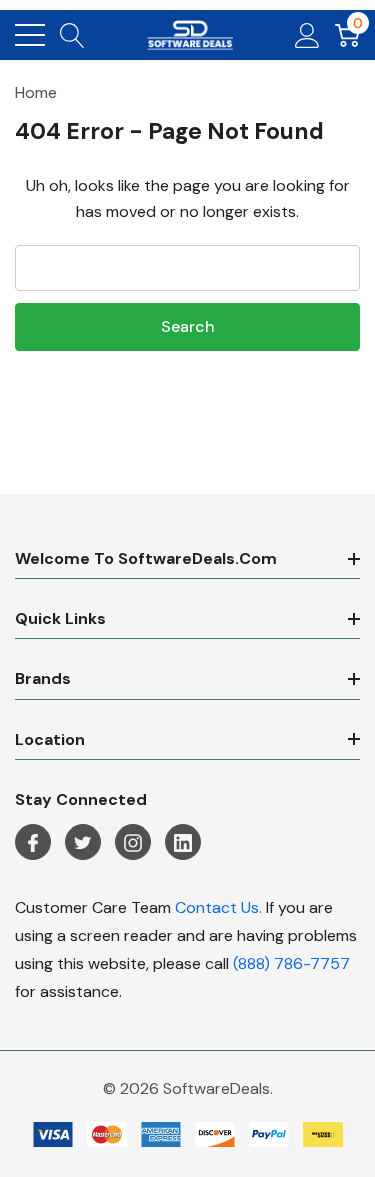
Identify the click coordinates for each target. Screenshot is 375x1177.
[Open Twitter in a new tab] (83, 843)
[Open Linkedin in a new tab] (183, 843)
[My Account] (307, 35)
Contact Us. (218, 907)
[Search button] (72, 35)
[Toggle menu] (30, 35)
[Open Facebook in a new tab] (33, 843)
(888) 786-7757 (291, 963)
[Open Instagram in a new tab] (133, 843)
